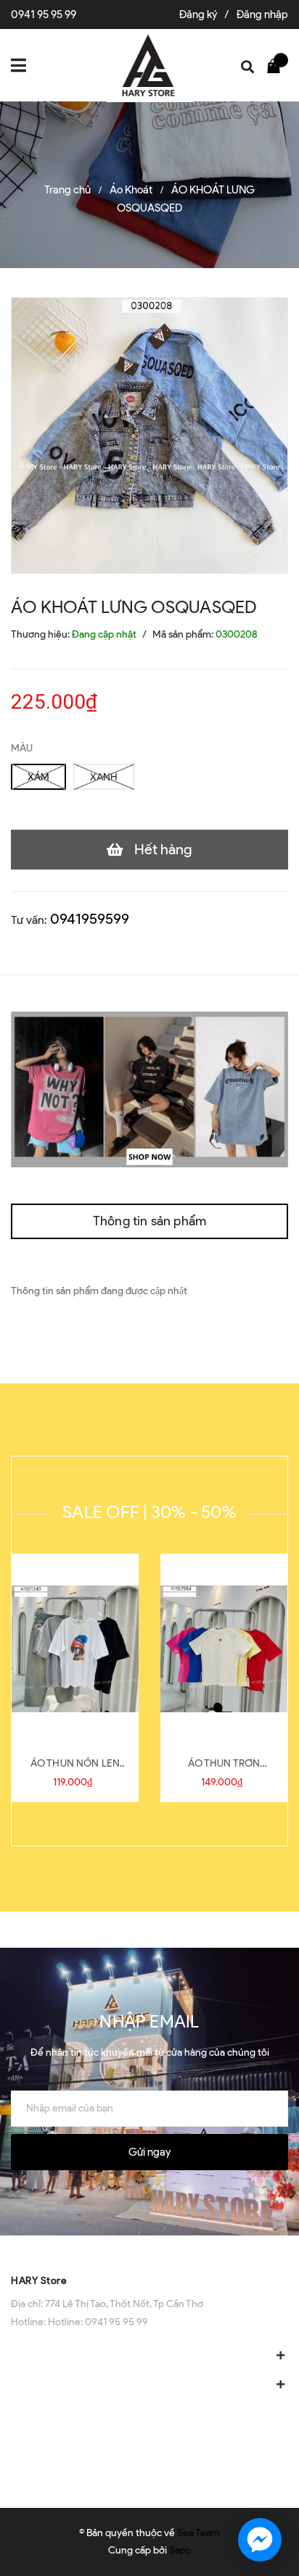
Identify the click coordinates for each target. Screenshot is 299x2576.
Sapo (180, 2550)
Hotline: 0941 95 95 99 (98, 2322)
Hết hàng (163, 849)
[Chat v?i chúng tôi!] (260, 2540)
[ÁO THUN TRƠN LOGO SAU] (224, 1649)
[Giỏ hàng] (277, 65)
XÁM (38, 777)
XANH (104, 777)
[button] (149, 2250)
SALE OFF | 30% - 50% (149, 1512)
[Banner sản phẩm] (149, 1089)
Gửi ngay (149, 2152)
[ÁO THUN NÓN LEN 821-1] (75, 1649)
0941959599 (90, 919)
